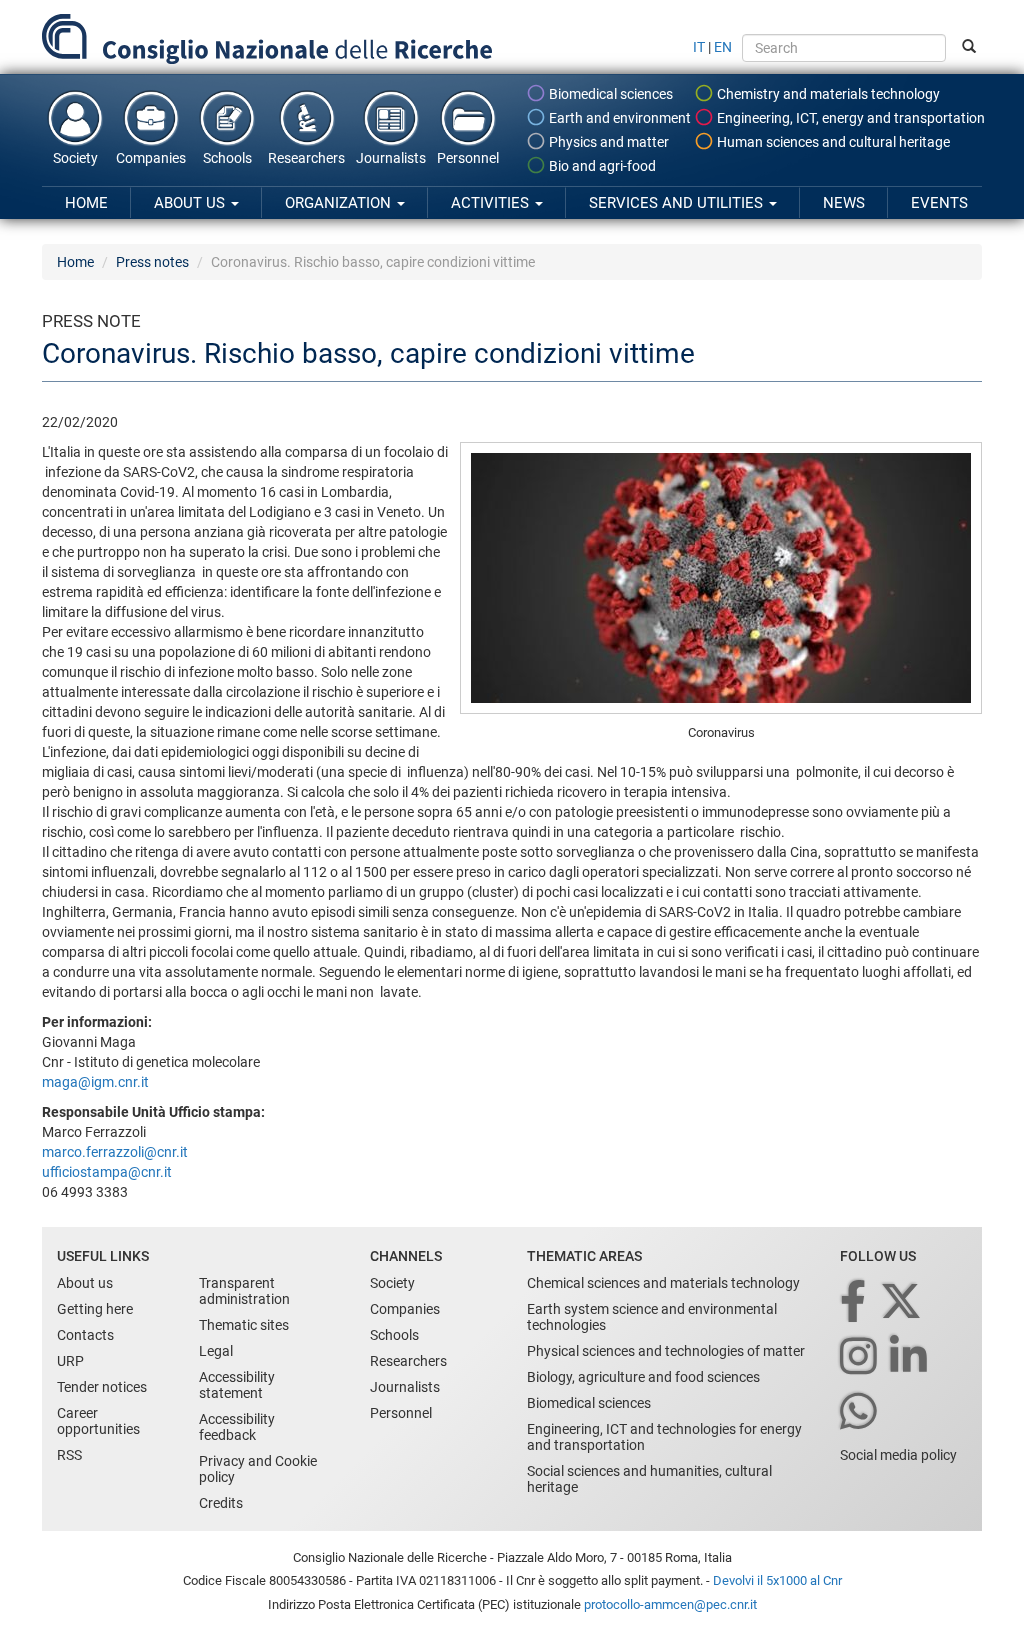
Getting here (95, 1309)
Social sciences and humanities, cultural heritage (649, 1479)
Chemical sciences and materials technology (663, 1283)
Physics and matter (607, 142)
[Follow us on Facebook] (854, 1302)
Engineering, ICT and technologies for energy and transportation (664, 1437)
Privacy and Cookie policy (258, 1469)
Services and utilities (678, 203)
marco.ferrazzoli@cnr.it (115, 1152)
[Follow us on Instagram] (860, 1357)
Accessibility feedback (237, 1427)
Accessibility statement (237, 1385)
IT (699, 47)
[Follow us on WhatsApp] (860, 1412)
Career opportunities (98, 1421)
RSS (69, 1455)
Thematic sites (244, 1325)
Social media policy (898, 1455)
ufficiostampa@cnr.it (107, 1172)
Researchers (306, 158)
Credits (221, 1503)
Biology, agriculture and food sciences (643, 1377)
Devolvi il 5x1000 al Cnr (777, 1580)
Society (75, 158)
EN (723, 47)
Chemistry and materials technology (827, 94)
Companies (151, 158)
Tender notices (102, 1387)
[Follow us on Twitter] (902, 1302)
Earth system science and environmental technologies (652, 1317)
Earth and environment (618, 118)
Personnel (468, 158)
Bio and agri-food (601, 166)
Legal (216, 1351)
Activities (492, 203)
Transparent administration (244, 1291)
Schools (227, 158)
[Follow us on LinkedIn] (910, 1357)
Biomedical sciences (609, 94)
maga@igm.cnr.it (95, 1082)
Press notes (152, 262)
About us (191, 203)
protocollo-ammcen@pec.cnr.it (670, 1604)
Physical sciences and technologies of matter (666, 1351)
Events (939, 203)
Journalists (391, 158)
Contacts (85, 1335)
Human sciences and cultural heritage (832, 142)
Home (86, 203)
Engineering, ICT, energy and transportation (849, 118)
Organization (340, 203)
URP (70, 1361)
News (844, 203)
